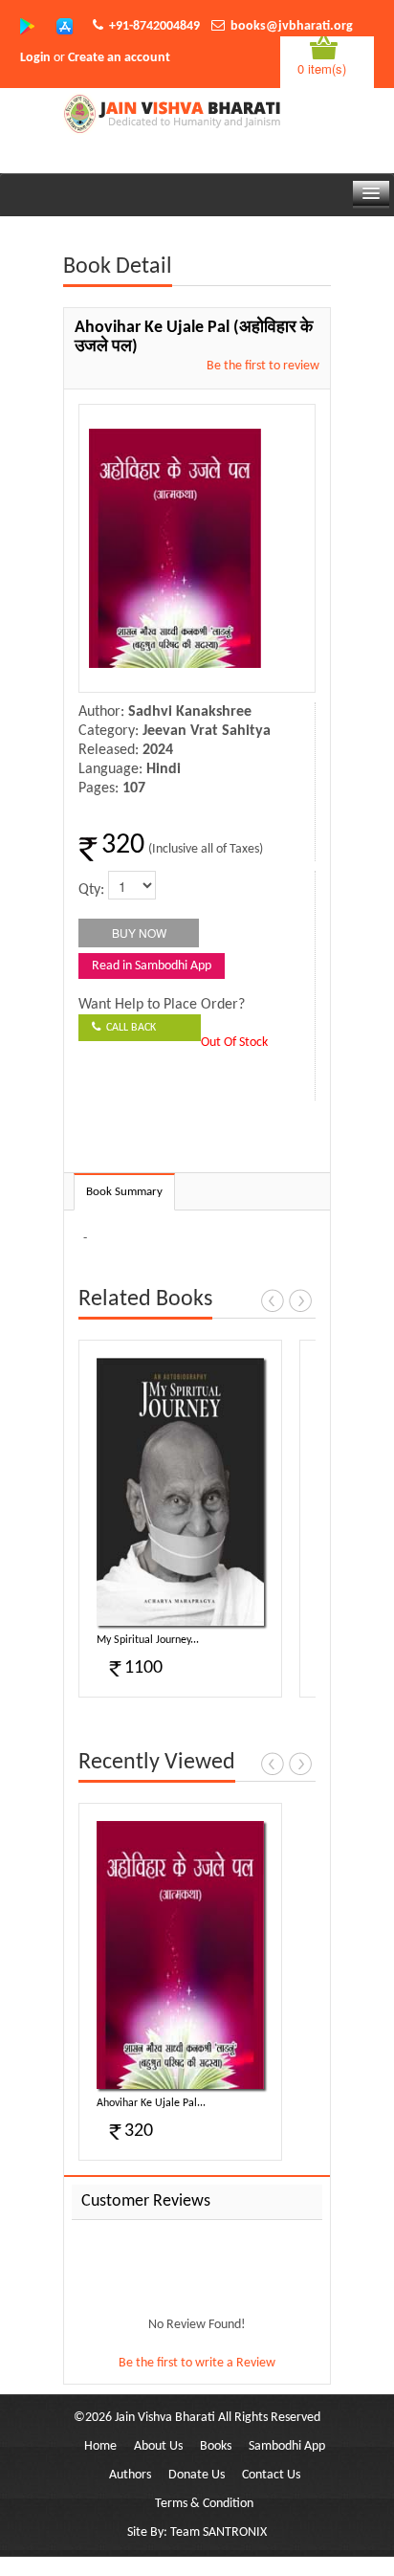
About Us (158, 2446)
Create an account (119, 58)
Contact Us (271, 2475)
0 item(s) (322, 68)
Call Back (128, 1028)
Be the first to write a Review (197, 2363)
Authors (130, 2475)
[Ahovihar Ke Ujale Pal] (180, 1955)
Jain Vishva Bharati (165, 2418)
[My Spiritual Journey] (180, 1492)
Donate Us (197, 2475)
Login (35, 58)
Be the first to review (263, 366)
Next (300, 1300)
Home (100, 2446)
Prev (273, 1300)
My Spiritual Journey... (148, 1640)
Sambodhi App (287, 2446)
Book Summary (124, 1192)
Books (216, 2446)
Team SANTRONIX (219, 2532)
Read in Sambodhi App (152, 966)
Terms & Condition (204, 2504)
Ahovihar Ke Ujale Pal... (151, 2103)
